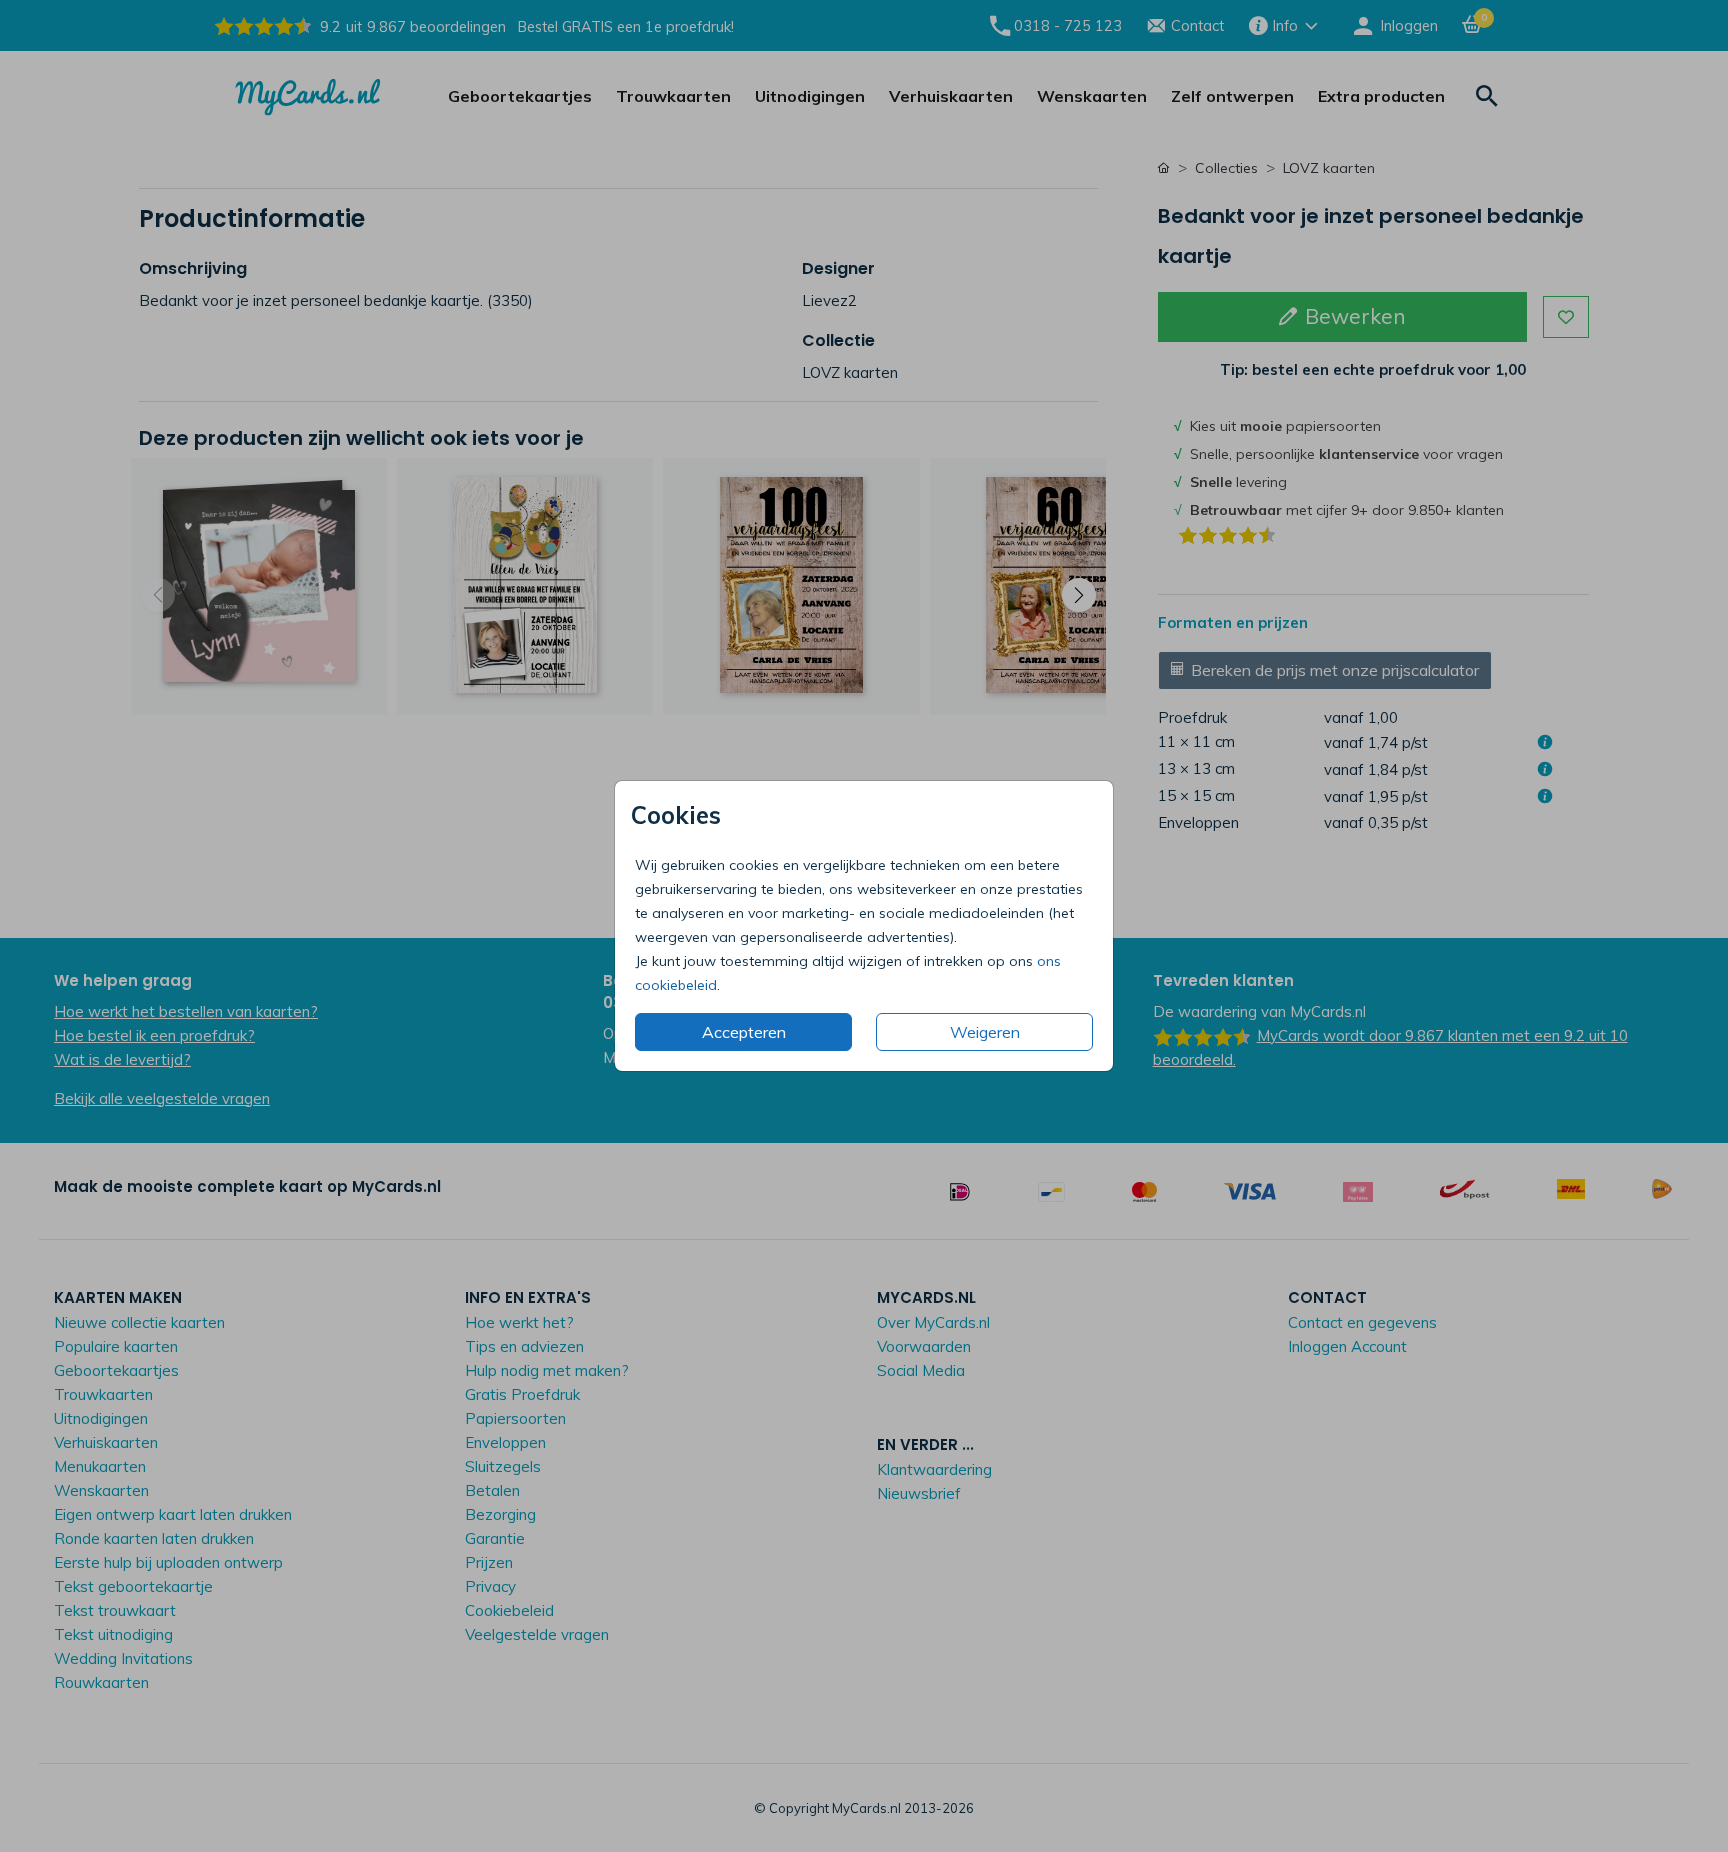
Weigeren (985, 1032)
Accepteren (744, 1032)
